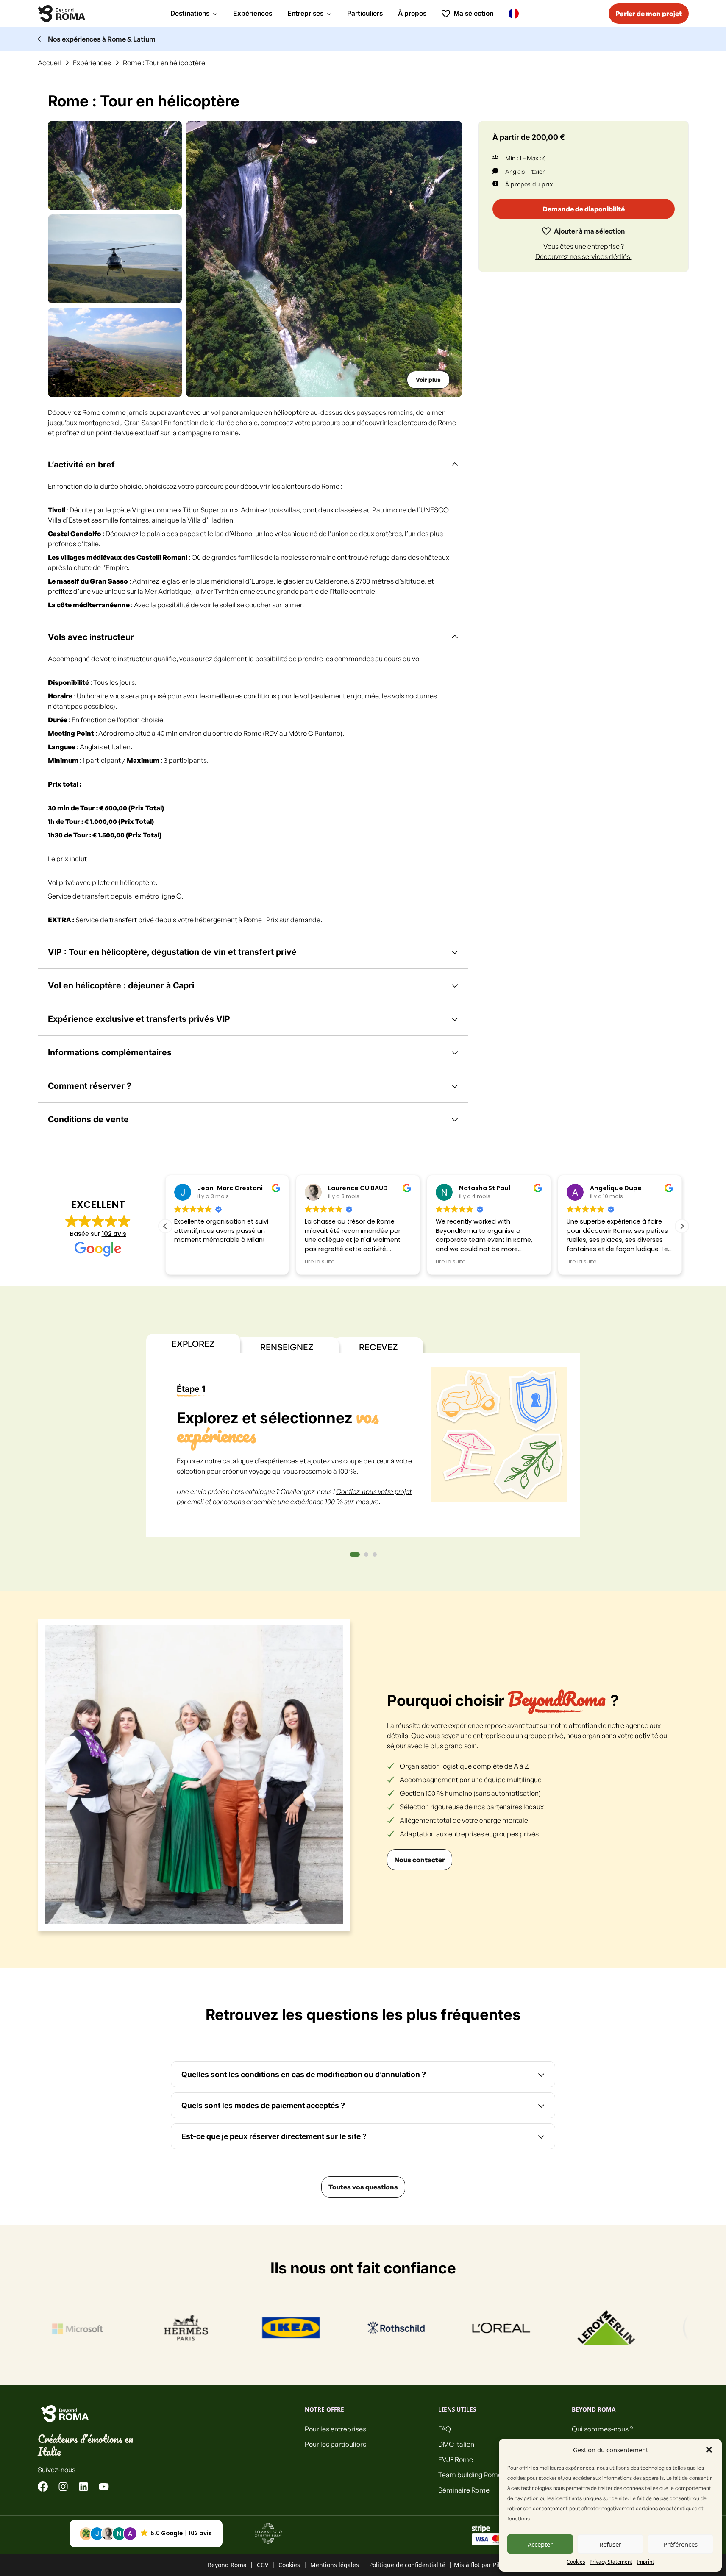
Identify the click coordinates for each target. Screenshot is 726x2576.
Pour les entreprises (335, 2429)
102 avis (114, 1234)
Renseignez (287, 1347)
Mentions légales (335, 2565)
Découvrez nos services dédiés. (584, 256)
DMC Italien (456, 2444)
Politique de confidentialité (407, 2565)
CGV (263, 2565)
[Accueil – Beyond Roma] (61, 14)
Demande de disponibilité (584, 209)
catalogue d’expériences (260, 1461)
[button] (709, 2450)
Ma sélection (473, 13)
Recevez (378, 1347)
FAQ (445, 2429)
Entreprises (305, 13)
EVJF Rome (456, 2459)
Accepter (540, 2544)
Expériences (253, 13)
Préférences (680, 2544)
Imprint (645, 2562)
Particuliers (365, 13)
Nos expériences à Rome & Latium (102, 39)
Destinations (190, 13)
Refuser (610, 2544)
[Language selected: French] (516, 13)
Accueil (49, 63)
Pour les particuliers (335, 2444)
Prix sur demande (293, 920)
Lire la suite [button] (320, 1262)
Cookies (576, 2562)
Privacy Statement (611, 2562)
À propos (412, 13)
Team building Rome (470, 2475)
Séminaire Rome (464, 2490)
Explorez (193, 1344)
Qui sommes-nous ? (602, 2429)
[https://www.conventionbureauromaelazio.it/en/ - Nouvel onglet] (268, 2534)
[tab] (355, 1555)
